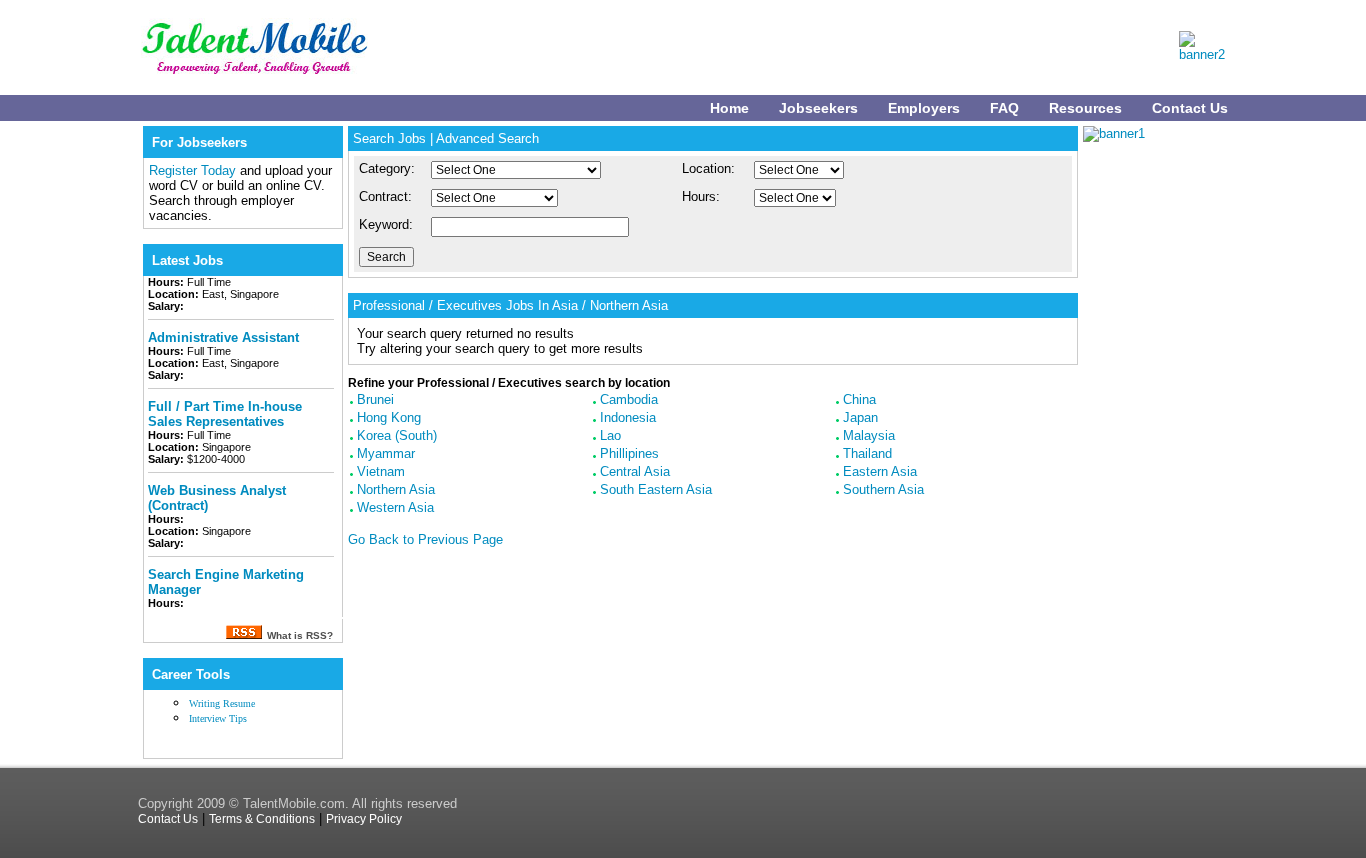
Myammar (386, 453)
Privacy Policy (364, 819)
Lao (610, 435)
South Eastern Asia (656, 489)
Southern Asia (883, 489)
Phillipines (629, 453)
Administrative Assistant (223, 331)
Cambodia (629, 399)
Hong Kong (389, 417)
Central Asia (635, 471)
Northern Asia (396, 489)
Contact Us (1190, 108)
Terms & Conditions (262, 819)
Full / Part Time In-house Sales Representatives (225, 408)
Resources (1085, 108)
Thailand (867, 453)
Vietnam (381, 471)
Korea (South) (397, 435)
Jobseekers (818, 108)
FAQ (1004, 108)
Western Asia (395, 507)
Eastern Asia (880, 471)
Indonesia (628, 417)
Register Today (194, 170)
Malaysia (869, 435)
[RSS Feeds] (243, 634)
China (859, 399)
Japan (860, 417)
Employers (924, 108)
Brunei (375, 399)
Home (729, 108)
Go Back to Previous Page (425, 539)
